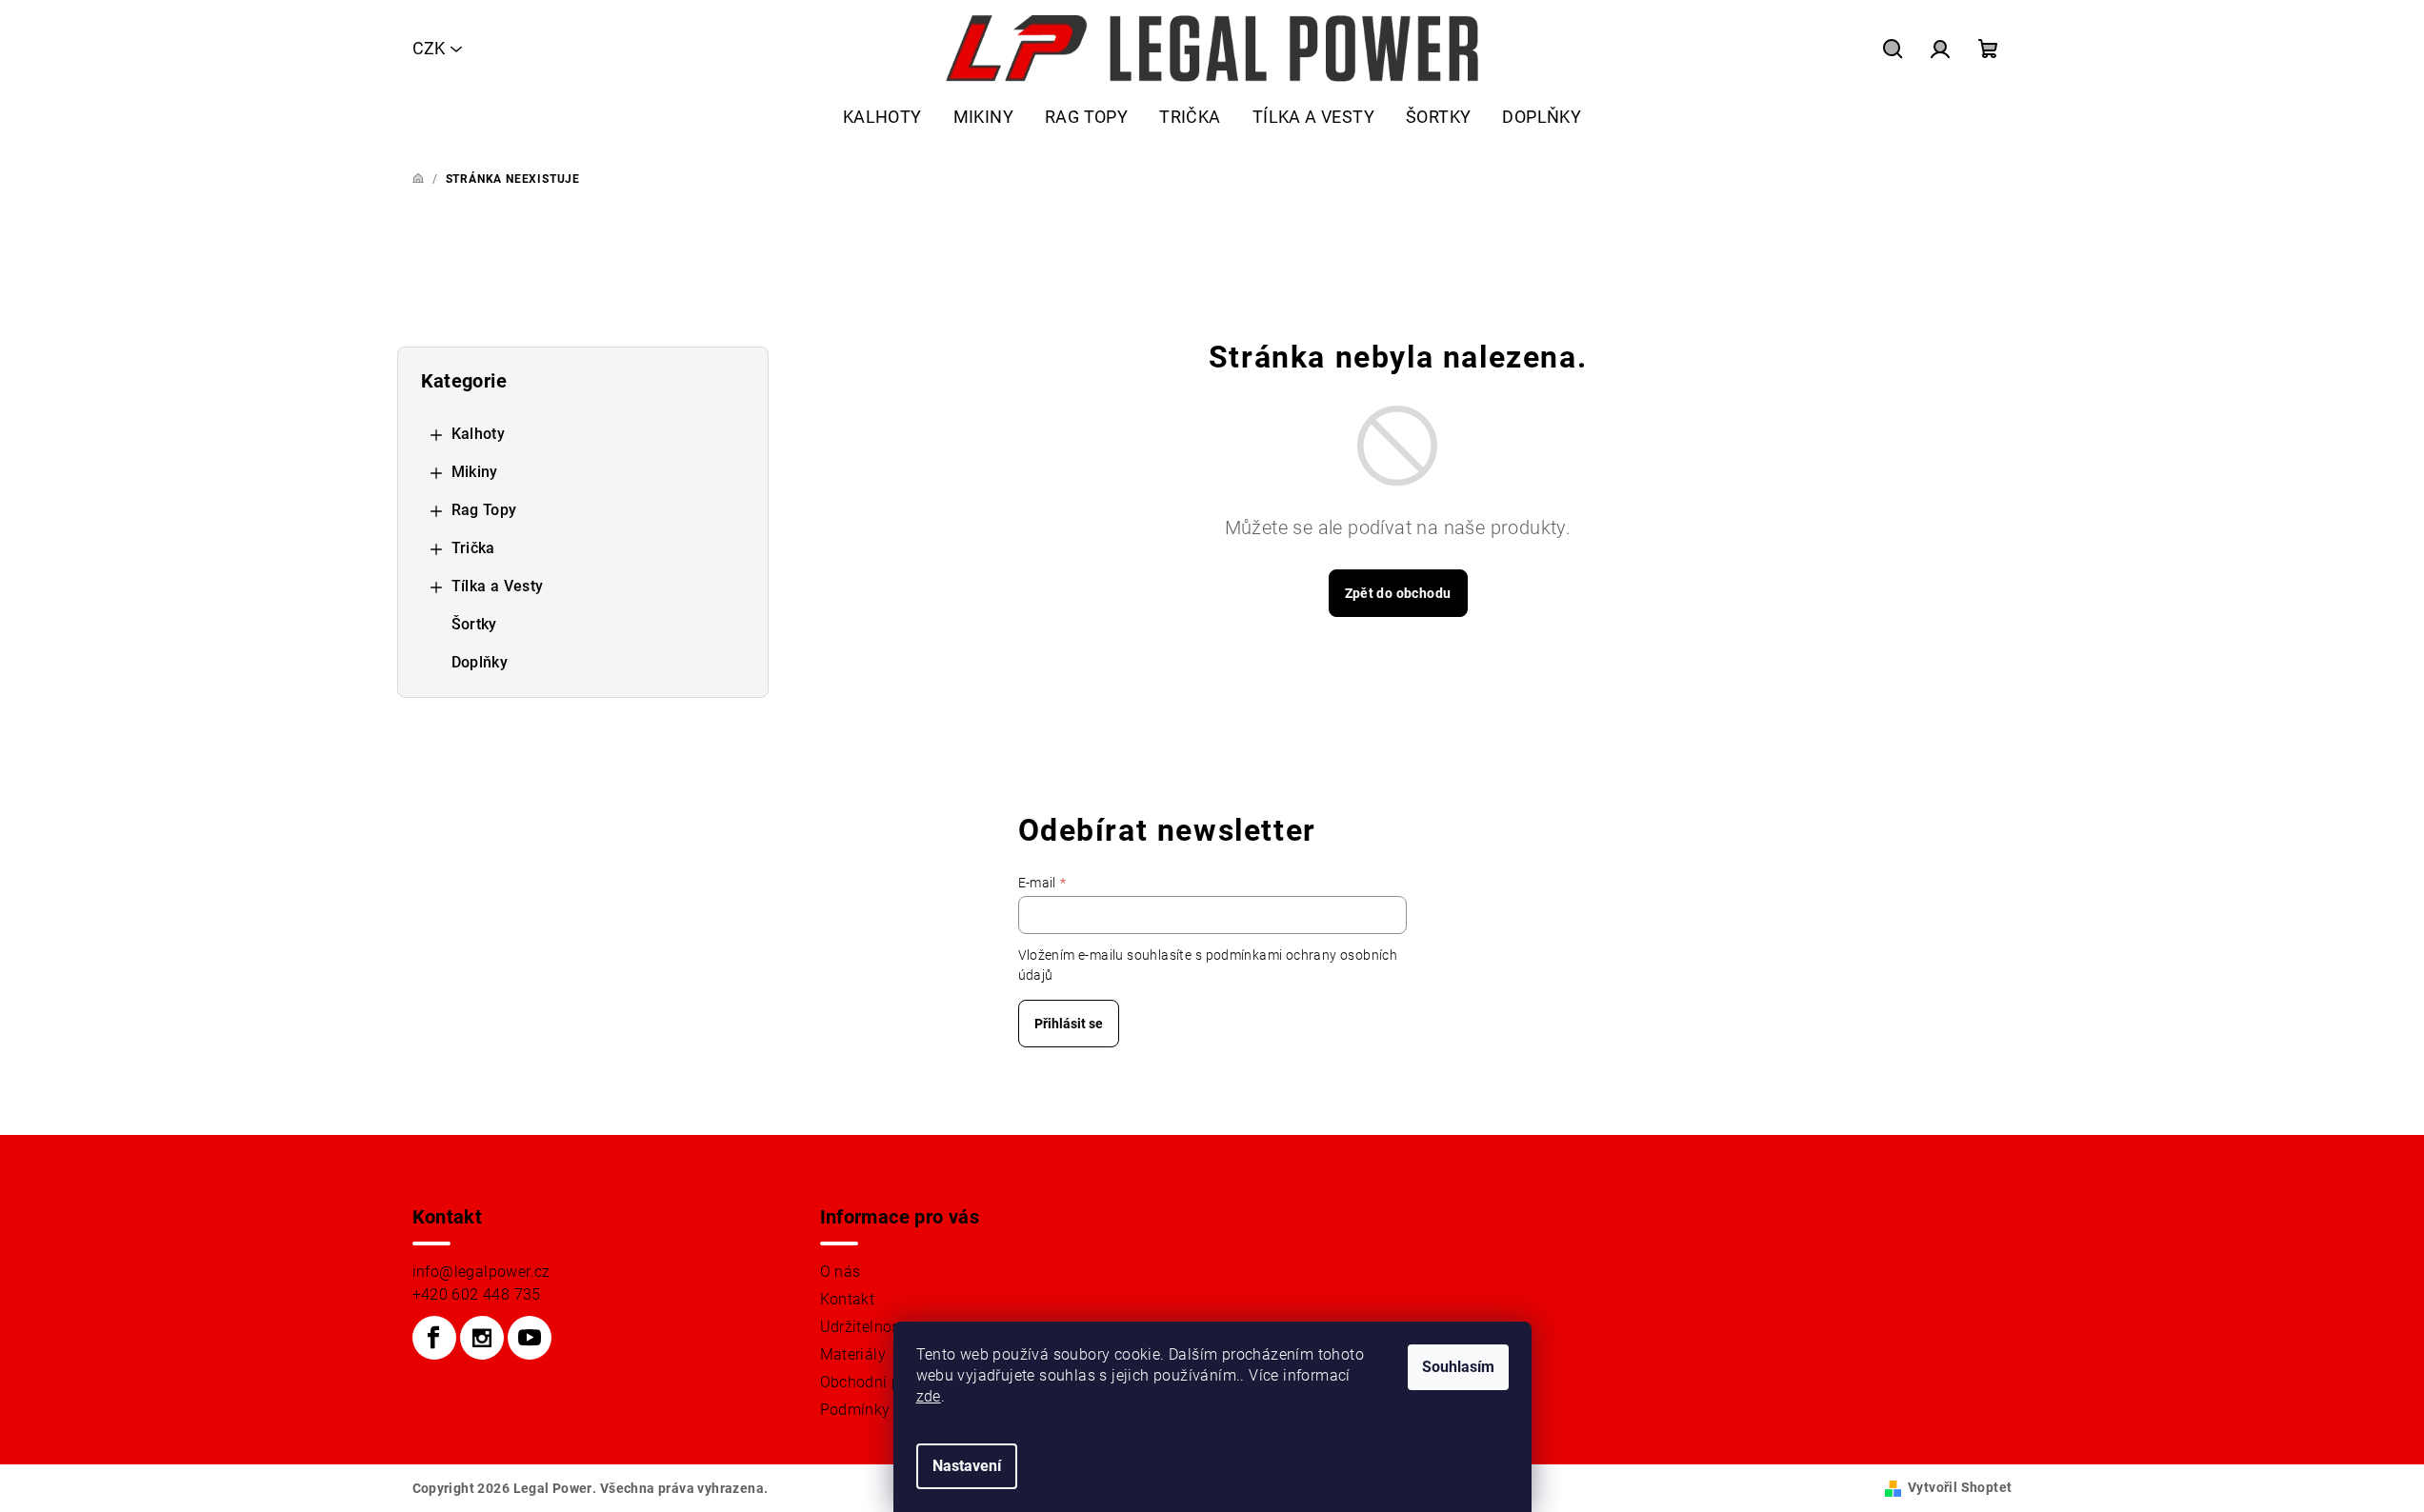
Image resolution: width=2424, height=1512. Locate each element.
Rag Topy (484, 510)
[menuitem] (882, 117)
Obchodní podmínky (891, 1382)
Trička (473, 548)
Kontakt (848, 1299)
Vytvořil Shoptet (1960, 1487)
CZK (429, 48)
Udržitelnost (863, 1327)
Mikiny (475, 472)
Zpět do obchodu (1398, 593)
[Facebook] (434, 1338)
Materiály (853, 1354)
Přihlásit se (1069, 1024)
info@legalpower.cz (481, 1272)
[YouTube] (530, 1338)
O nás (841, 1272)
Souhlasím (1458, 1367)
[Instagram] (482, 1338)
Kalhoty (479, 434)
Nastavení (967, 1466)
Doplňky (480, 662)
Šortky (474, 624)
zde (929, 1396)
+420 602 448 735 (477, 1294)
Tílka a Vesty (498, 586)
